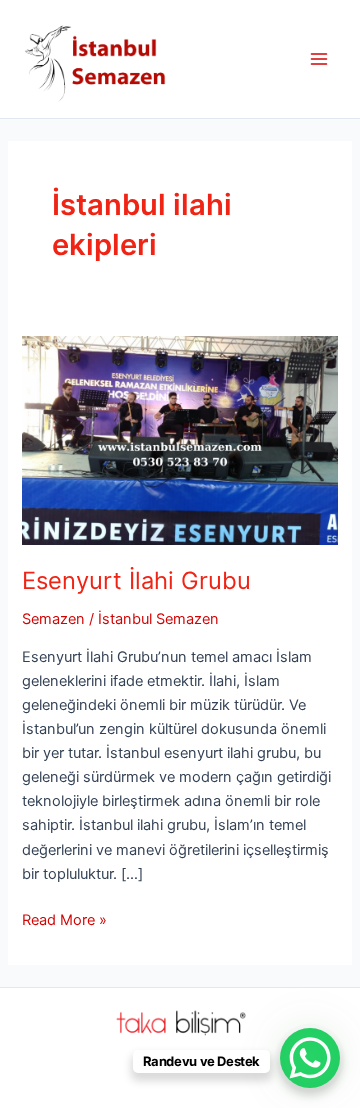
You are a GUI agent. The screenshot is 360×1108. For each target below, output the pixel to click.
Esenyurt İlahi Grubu (136, 580)
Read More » (64, 921)
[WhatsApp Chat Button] (310, 1058)
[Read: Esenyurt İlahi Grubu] (179, 439)
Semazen (53, 619)
